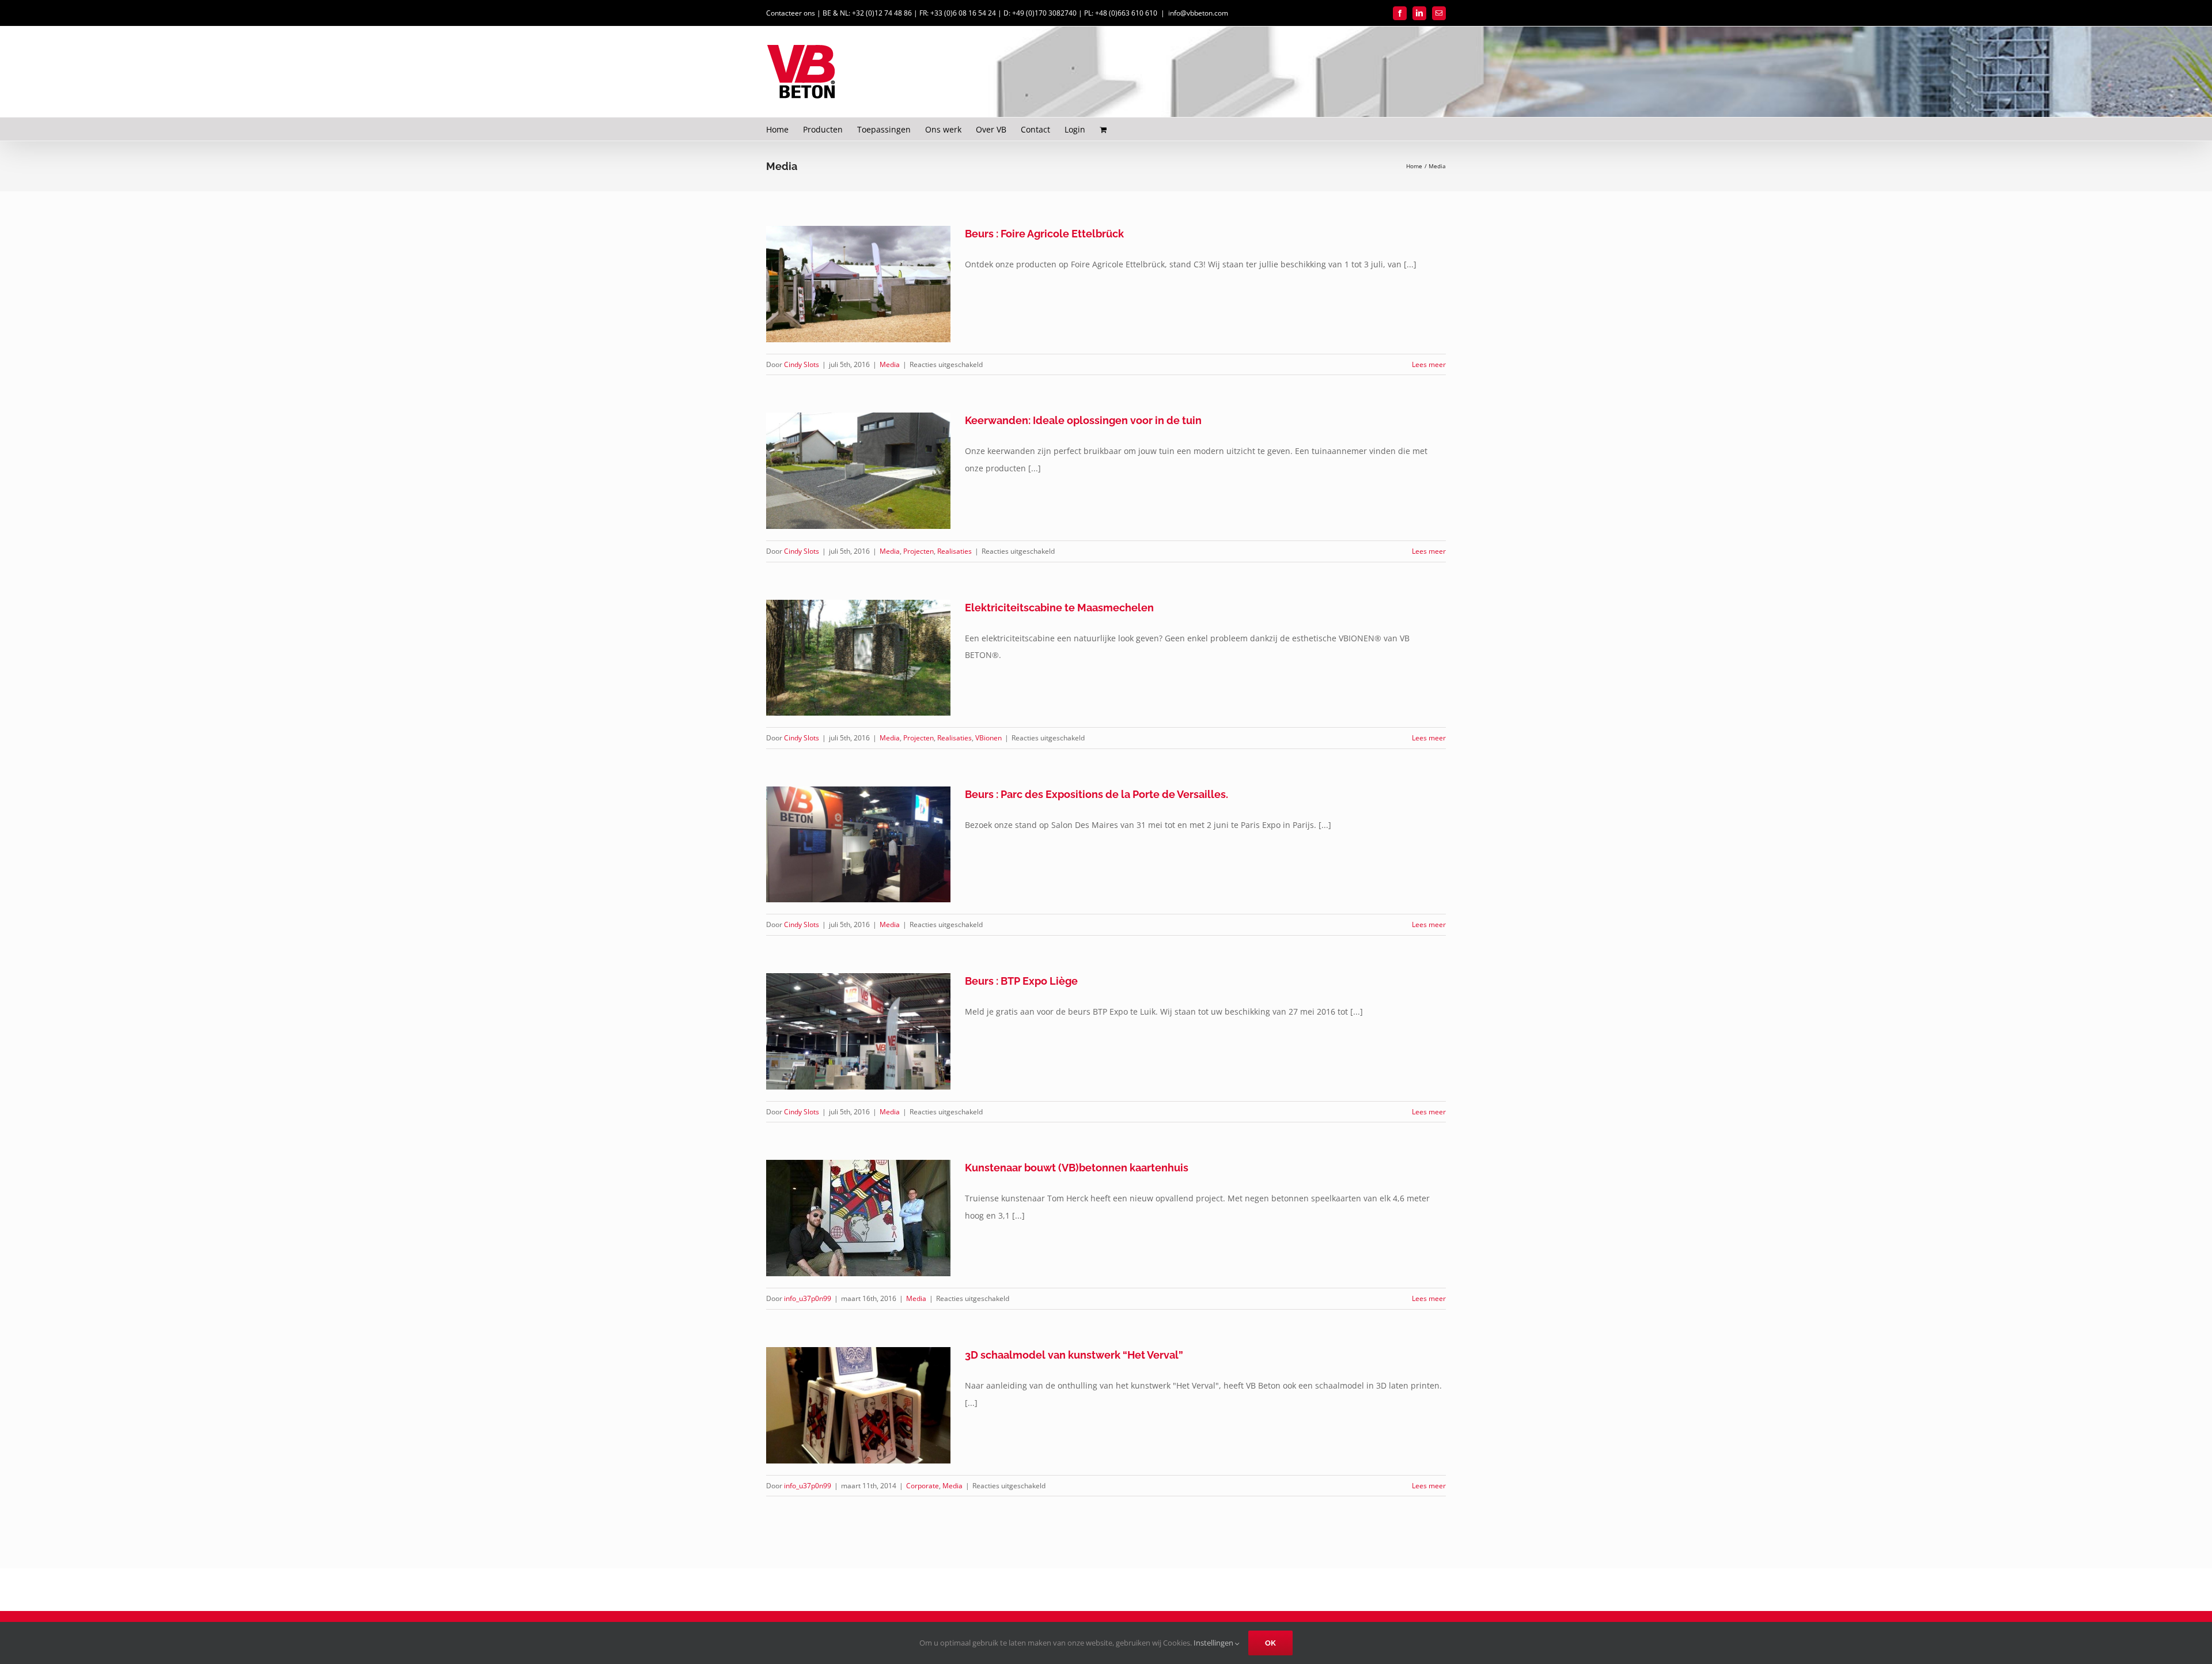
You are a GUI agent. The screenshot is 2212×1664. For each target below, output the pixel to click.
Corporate (923, 1486)
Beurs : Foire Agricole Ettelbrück (1044, 234)
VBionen (988, 738)
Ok (1270, 1643)
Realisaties (955, 551)
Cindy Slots (802, 364)
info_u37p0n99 (808, 1298)
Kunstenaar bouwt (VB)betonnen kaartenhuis (1077, 1168)
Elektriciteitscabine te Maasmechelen (1059, 608)
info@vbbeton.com (1198, 13)
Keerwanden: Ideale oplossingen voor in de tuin (1083, 420)
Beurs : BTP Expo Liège (1021, 981)
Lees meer (1429, 364)
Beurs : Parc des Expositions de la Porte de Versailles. (1096, 794)
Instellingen (1214, 1643)
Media (890, 364)
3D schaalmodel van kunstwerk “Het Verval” (1074, 1355)
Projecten (918, 551)
